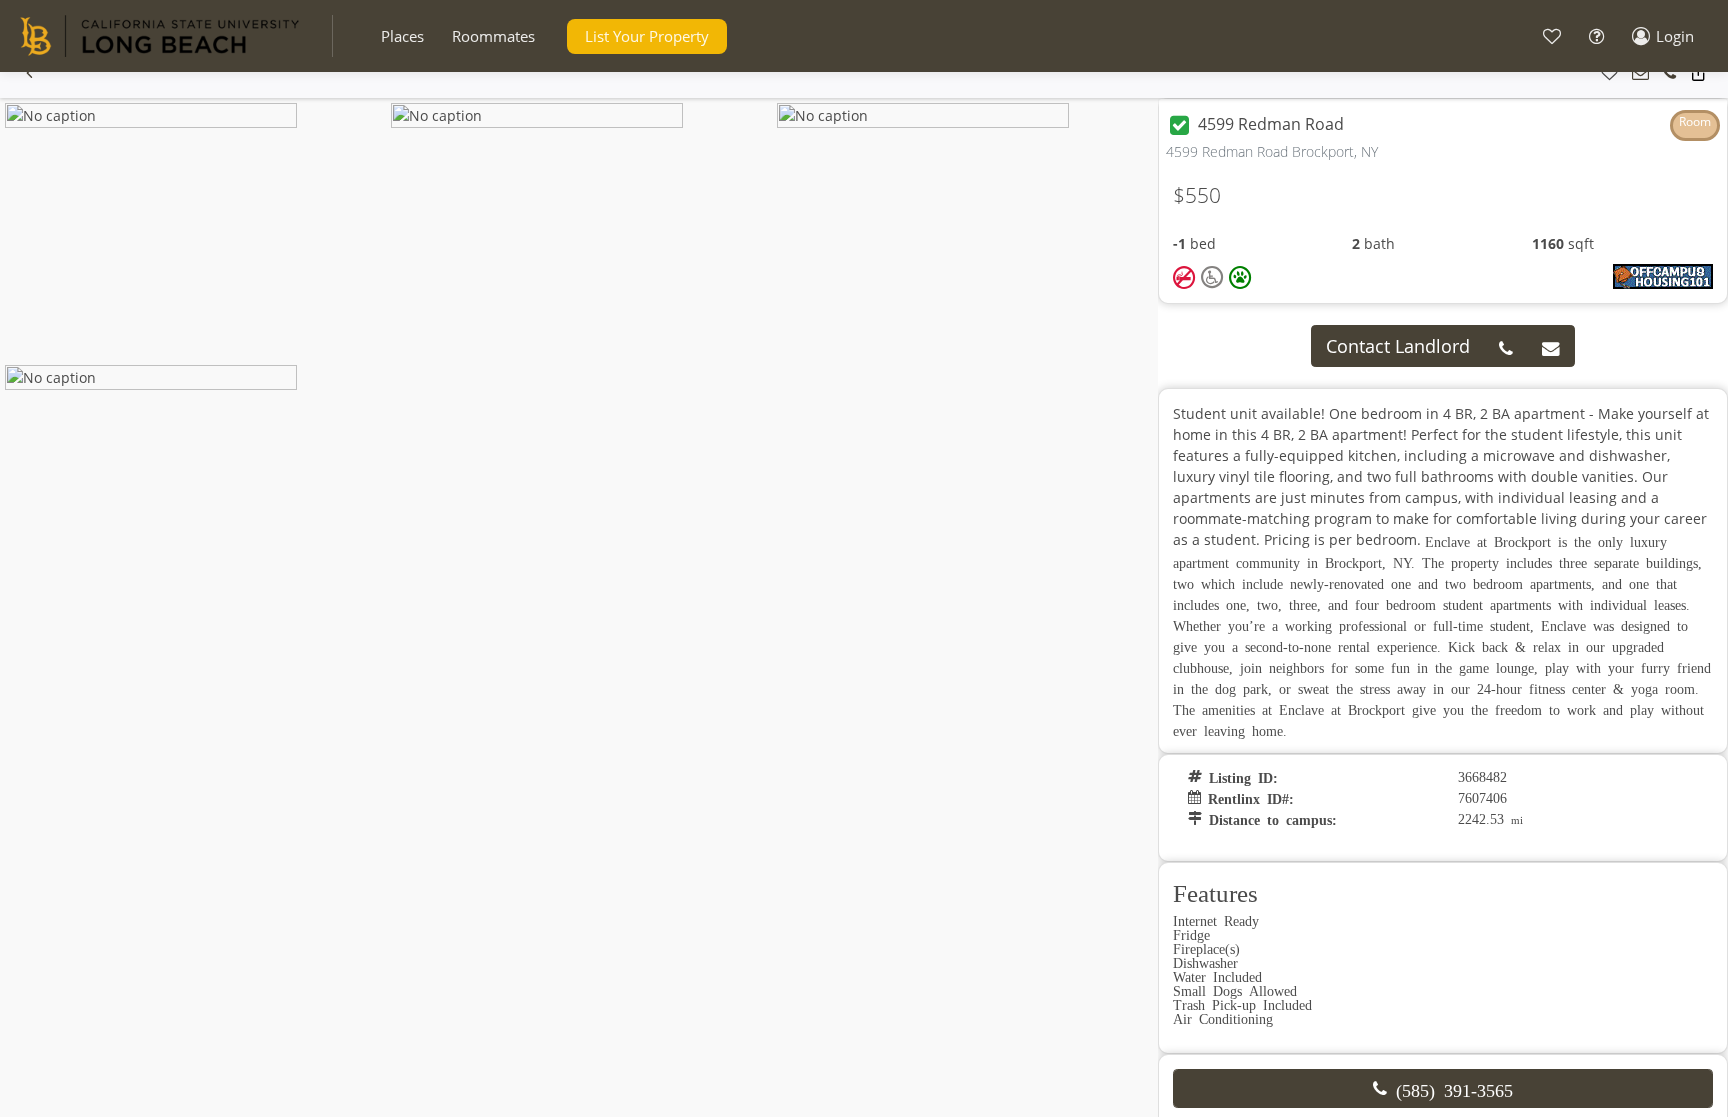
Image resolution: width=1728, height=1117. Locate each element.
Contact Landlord (1398, 346)
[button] (402, 36)
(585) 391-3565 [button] (1450, 1089)
